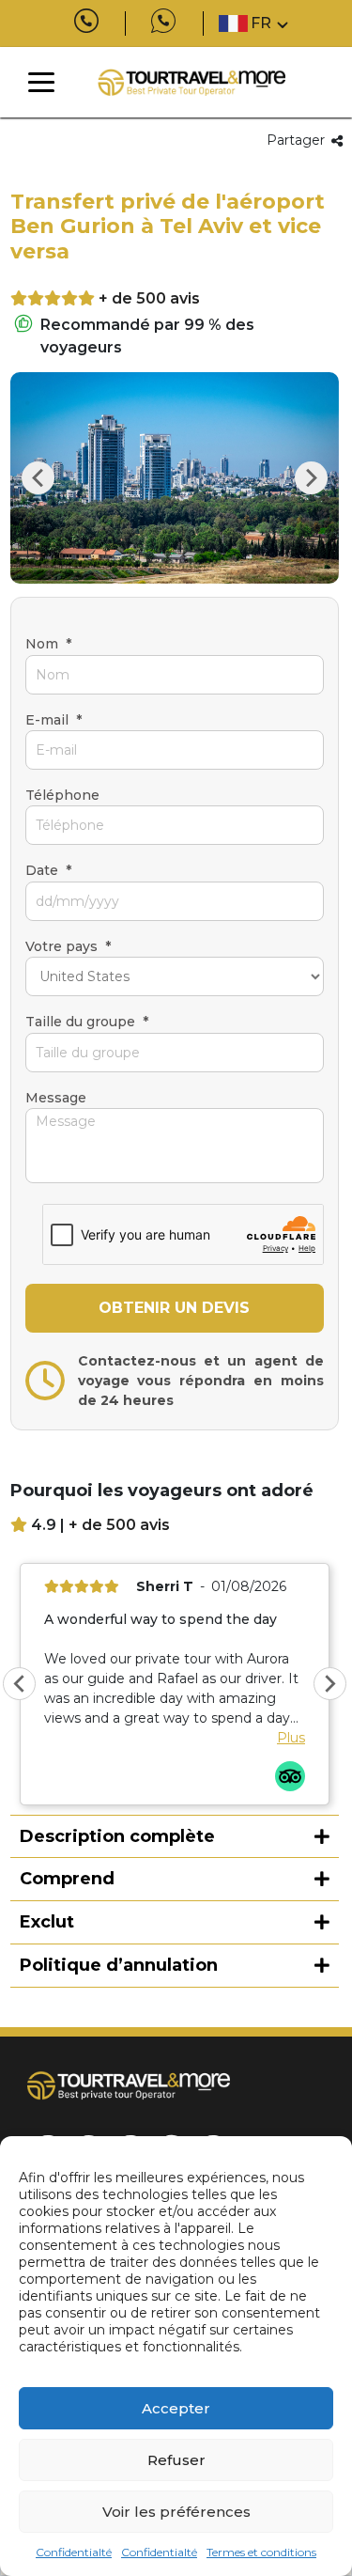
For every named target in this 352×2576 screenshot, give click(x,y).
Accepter (176, 2408)
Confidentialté (74, 2552)
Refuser (176, 2460)
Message (56, 1098)
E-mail (54, 720)
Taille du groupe (87, 1022)
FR (261, 23)
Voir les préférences (176, 2512)
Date (48, 870)
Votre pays (68, 946)
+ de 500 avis (149, 298)
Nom (48, 644)
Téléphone (62, 795)
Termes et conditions (261, 2552)
